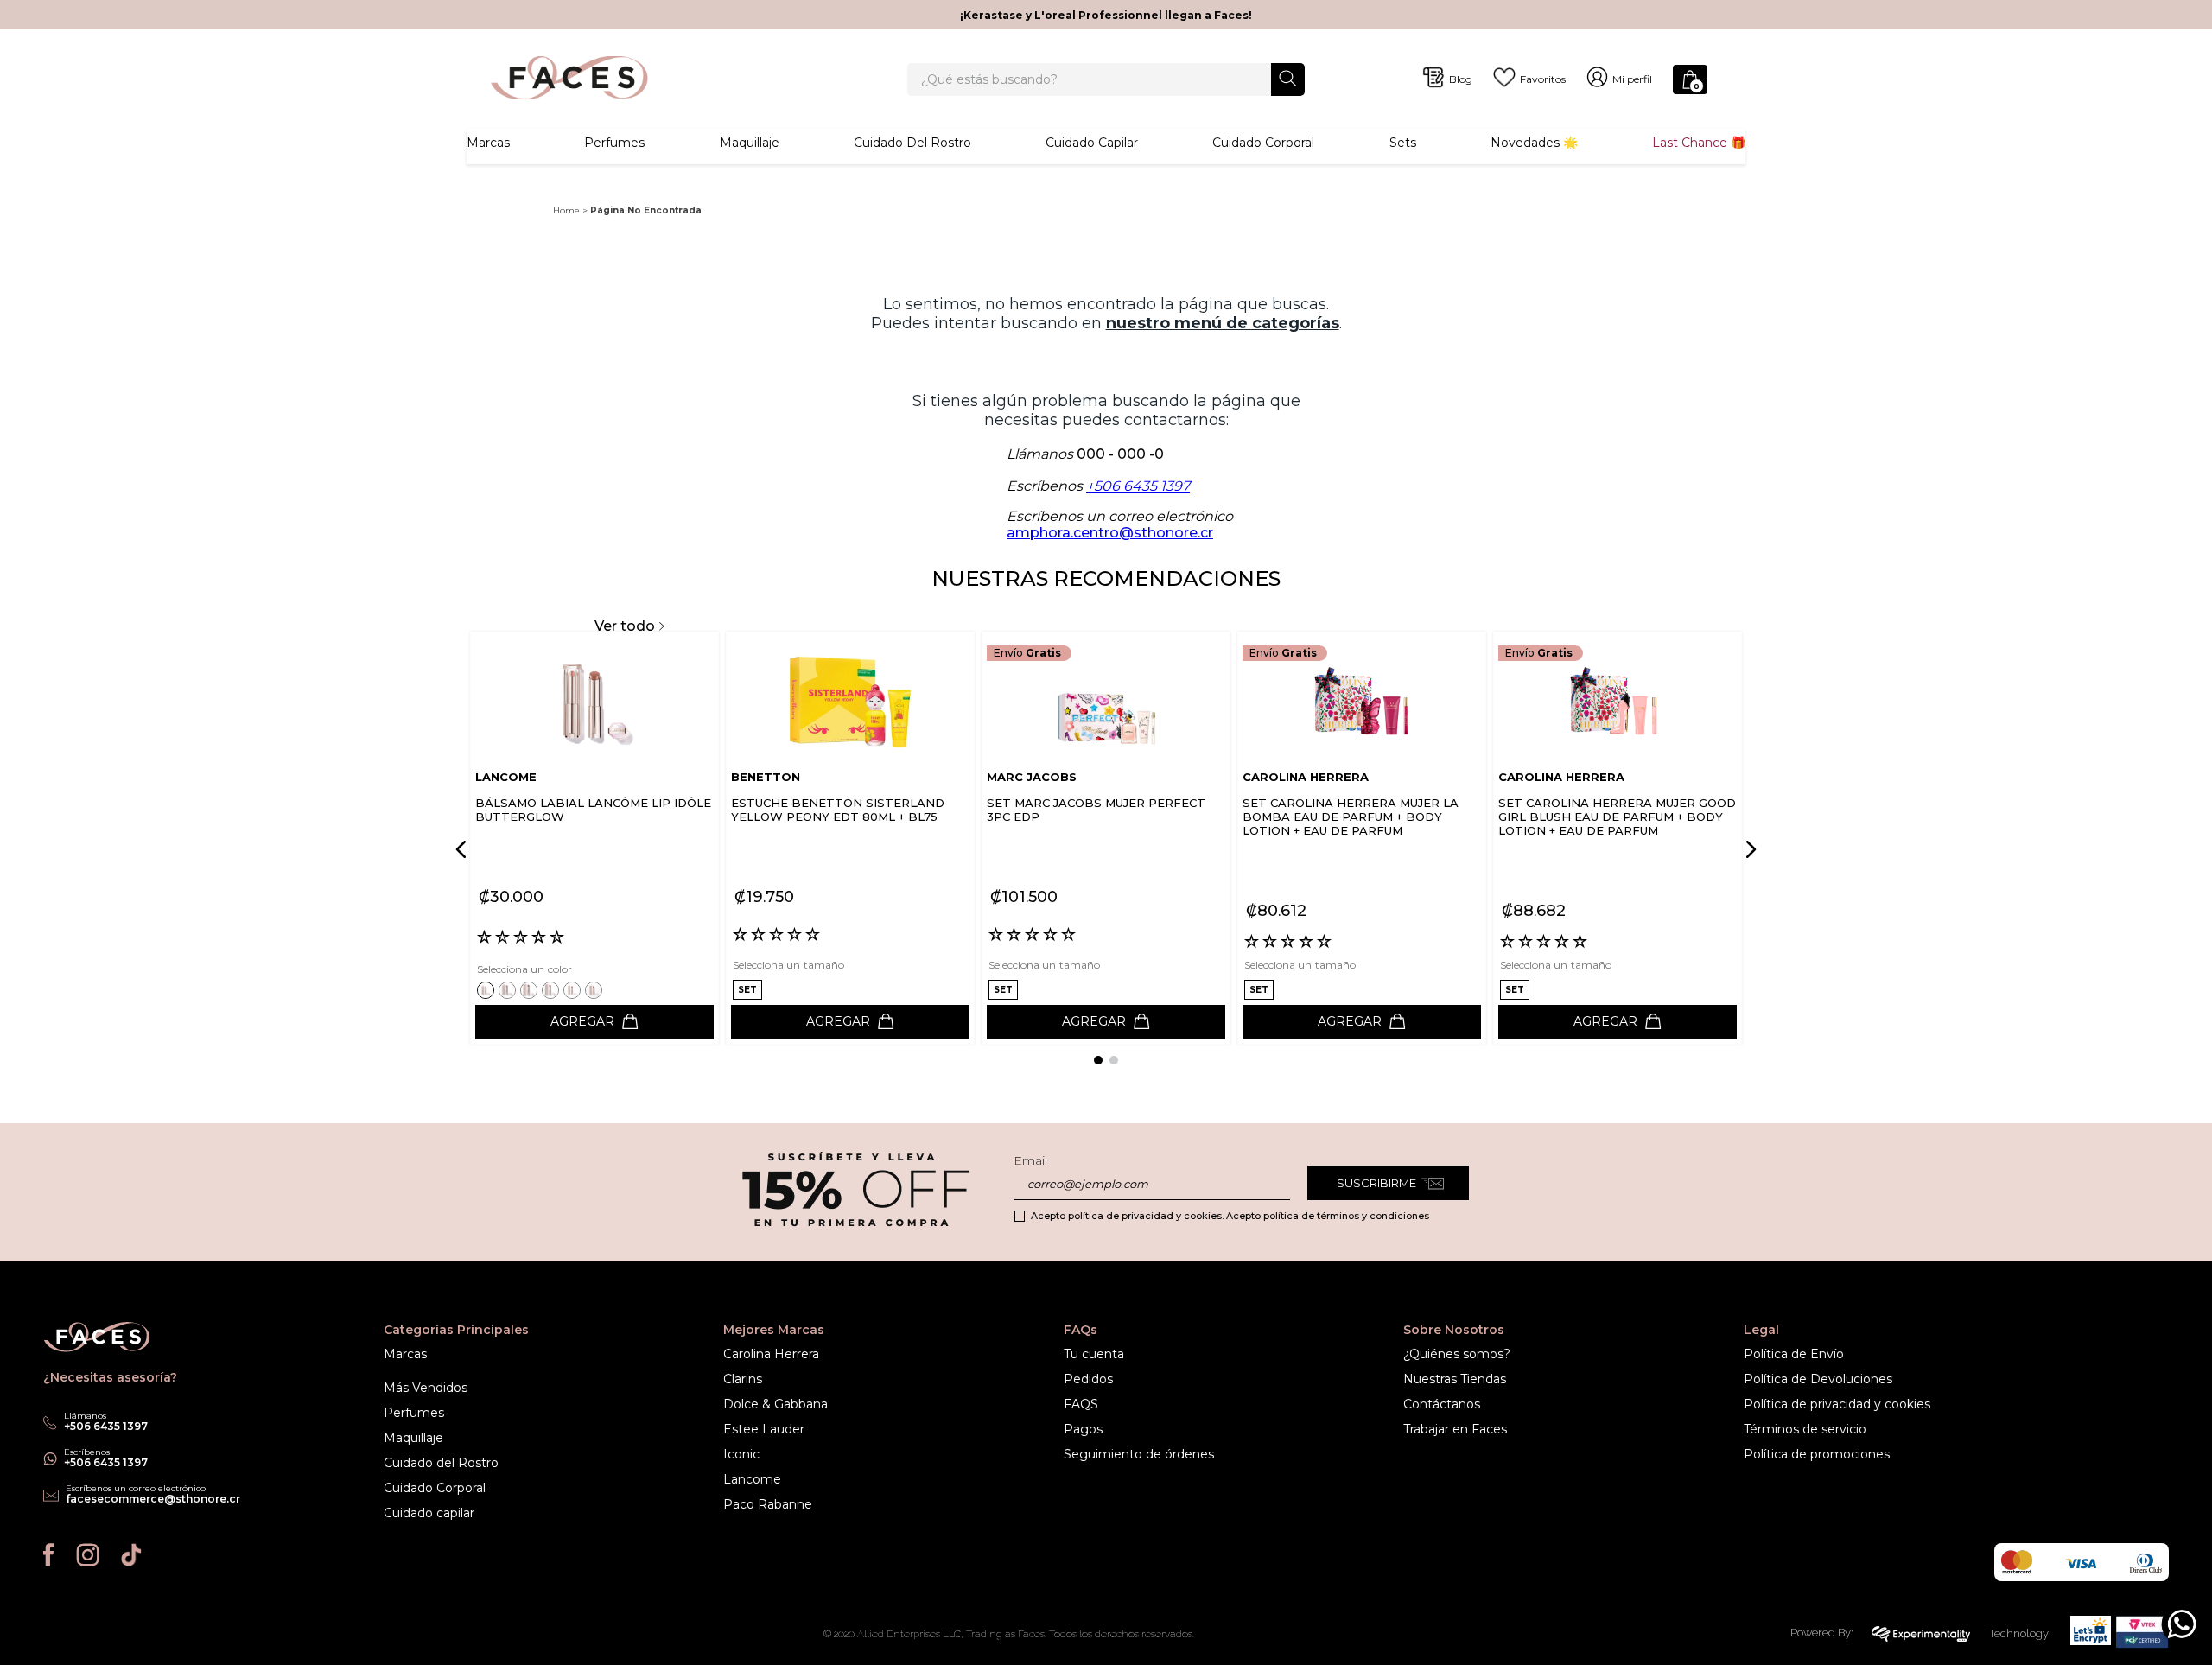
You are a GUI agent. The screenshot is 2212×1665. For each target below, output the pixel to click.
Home (566, 210)
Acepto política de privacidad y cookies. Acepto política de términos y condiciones (1230, 1216)
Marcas (488, 143)
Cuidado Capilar (1092, 143)
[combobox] (1106, 79)
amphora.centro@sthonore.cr (1110, 533)
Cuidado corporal (1263, 143)
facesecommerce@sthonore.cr (153, 1499)
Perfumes (614, 143)
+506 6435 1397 (1138, 486)
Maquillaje (750, 143)
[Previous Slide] (464, 849)
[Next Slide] (1748, 849)
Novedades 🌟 (1534, 143)
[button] (488, 990)
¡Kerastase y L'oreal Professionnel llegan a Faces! (1106, 15)
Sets (1403, 143)
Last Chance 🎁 (1699, 143)
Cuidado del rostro (912, 143)
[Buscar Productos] (1288, 78)
